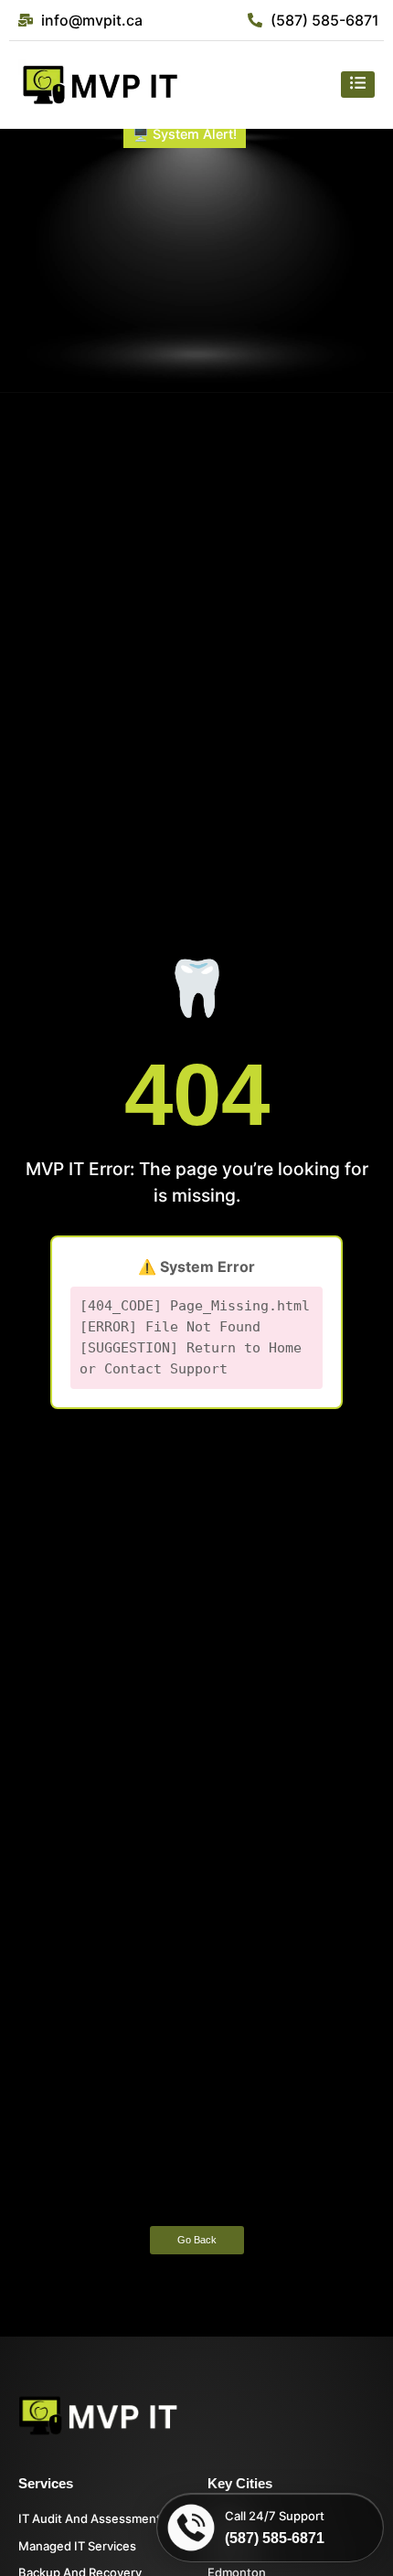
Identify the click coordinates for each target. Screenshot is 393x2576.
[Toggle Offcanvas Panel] (358, 85)
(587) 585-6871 (275, 2538)
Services (46, 2483)
